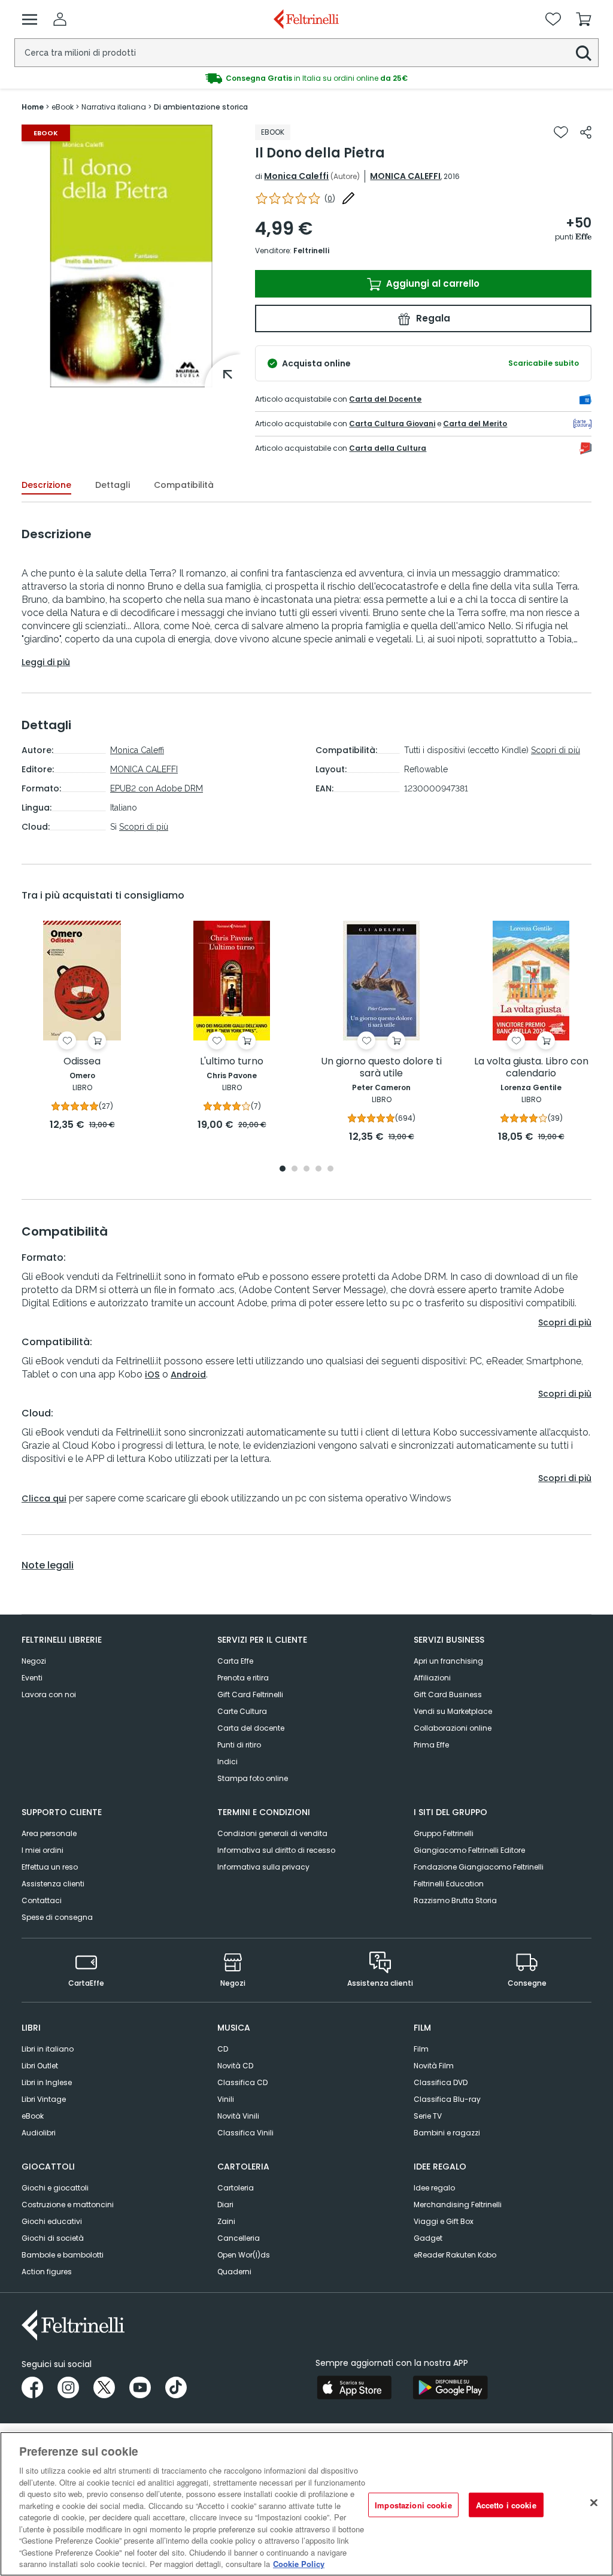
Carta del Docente (385, 399)
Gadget (428, 2238)
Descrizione (46, 485)
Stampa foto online (253, 1778)
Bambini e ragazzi (447, 2133)
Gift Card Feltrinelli (250, 1694)
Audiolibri (39, 2133)
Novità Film (434, 2066)
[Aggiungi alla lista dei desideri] (561, 132)
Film (421, 2049)
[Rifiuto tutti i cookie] (594, 2502)
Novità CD (235, 2066)
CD (223, 2049)
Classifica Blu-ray (447, 2099)
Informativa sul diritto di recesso (276, 1850)
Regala (432, 318)
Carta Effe (235, 1661)
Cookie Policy (299, 2564)
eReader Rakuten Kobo (455, 2255)
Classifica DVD (441, 2082)
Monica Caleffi (296, 176)
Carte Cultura (242, 1711)
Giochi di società (53, 2238)
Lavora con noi (49, 1694)
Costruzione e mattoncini (68, 2205)
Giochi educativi (52, 2221)
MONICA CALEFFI (405, 176)
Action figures (47, 2272)
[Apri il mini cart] (584, 19)
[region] (306, 2504)
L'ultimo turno (232, 1062)
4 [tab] (318, 1169)
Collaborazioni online (453, 1728)
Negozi (34, 1661)
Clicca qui (44, 1498)
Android (188, 1375)
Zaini (226, 2221)
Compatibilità (184, 485)
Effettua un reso (50, 1867)
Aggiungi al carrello (432, 283)
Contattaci (42, 1900)
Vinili (226, 2099)
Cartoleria (236, 2188)
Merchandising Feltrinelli (458, 2205)
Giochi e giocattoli (55, 2188)
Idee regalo (434, 2188)
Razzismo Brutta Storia (455, 1900)
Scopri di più (144, 827)
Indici (227, 1762)
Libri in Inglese (47, 2082)
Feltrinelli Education (449, 1884)
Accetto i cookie (506, 2504)
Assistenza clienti (53, 1884)
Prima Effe (431, 1745)
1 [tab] (283, 1169)
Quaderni (234, 2272)
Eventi (32, 1678)
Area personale (49, 1833)
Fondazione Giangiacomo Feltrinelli (479, 1867)
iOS (152, 1375)
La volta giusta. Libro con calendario (531, 1068)
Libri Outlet (40, 2066)
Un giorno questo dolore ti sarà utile (381, 1068)
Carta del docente (251, 1728)
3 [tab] (306, 1169)
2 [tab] (295, 1169)
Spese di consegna (57, 1917)
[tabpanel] (82, 1026)
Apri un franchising (448, 1661)
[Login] (60, 19)
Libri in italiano (48, 2049)
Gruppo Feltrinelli (444, 1833)
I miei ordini (43, 1850)
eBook (33, 2116)
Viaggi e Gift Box (444, 2221)
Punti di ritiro (239, 1745)
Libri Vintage (44, 2099)
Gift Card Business (448, 1694)
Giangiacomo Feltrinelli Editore (469, 1850)
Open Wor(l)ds (244, 2255)
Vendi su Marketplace (453, 1711)
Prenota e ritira (243, 1678)
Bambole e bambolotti (63, 2255)
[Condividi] (586, 132)
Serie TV (428, 2116)
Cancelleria (239, 2238)
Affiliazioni (432, 1678)
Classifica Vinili (245, 2133)
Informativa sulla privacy (263, 1867)
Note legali (48, 1565)
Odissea (82, 1062)
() (330, 198)
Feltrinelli (311, 251)
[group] (131, 256)
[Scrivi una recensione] (348, 198)
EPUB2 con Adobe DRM (157, 788)
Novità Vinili (238, 2116)
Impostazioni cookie (413, 2504)
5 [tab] (330, 1169)
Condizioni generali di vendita (272, 1833)
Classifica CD (242, 2082)
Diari (225, 2205)
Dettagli (113, 485)
